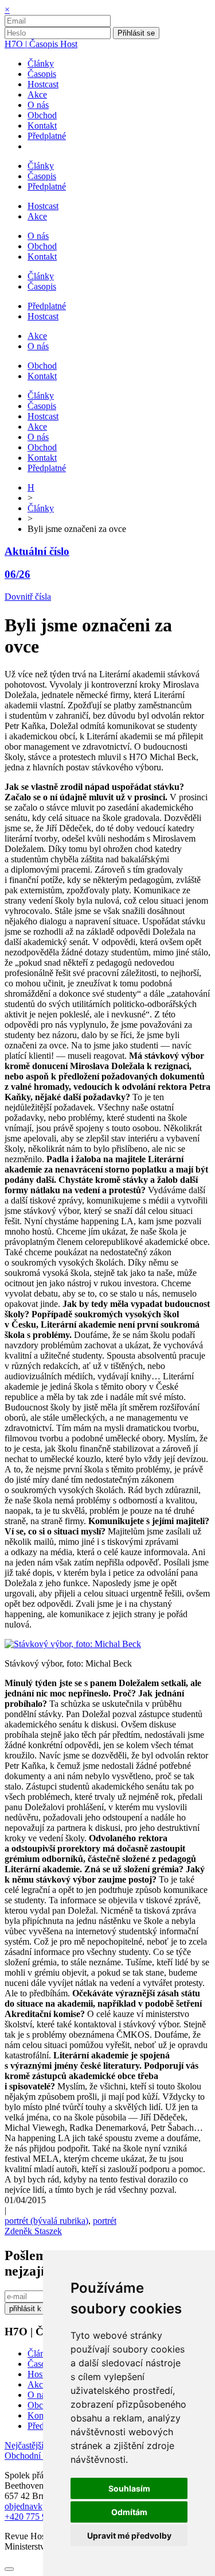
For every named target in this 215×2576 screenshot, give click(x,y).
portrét (105, 2221)
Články (41, 508)
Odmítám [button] (129, 2512)
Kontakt (42, 2415)
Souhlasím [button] (129, 2488)
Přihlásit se (136, 33)
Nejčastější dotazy (38, 2445)
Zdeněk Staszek (33, 2231)
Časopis (42, 2364)
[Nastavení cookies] (9, 2569)
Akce (37, 2384)
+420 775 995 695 (38, 2517)
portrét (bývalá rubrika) (46, 2221)
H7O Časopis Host (41, 44)
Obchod (42, 2405)
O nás (38, 2395)
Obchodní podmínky (42, 2456)
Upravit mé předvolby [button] (129, 2535)
